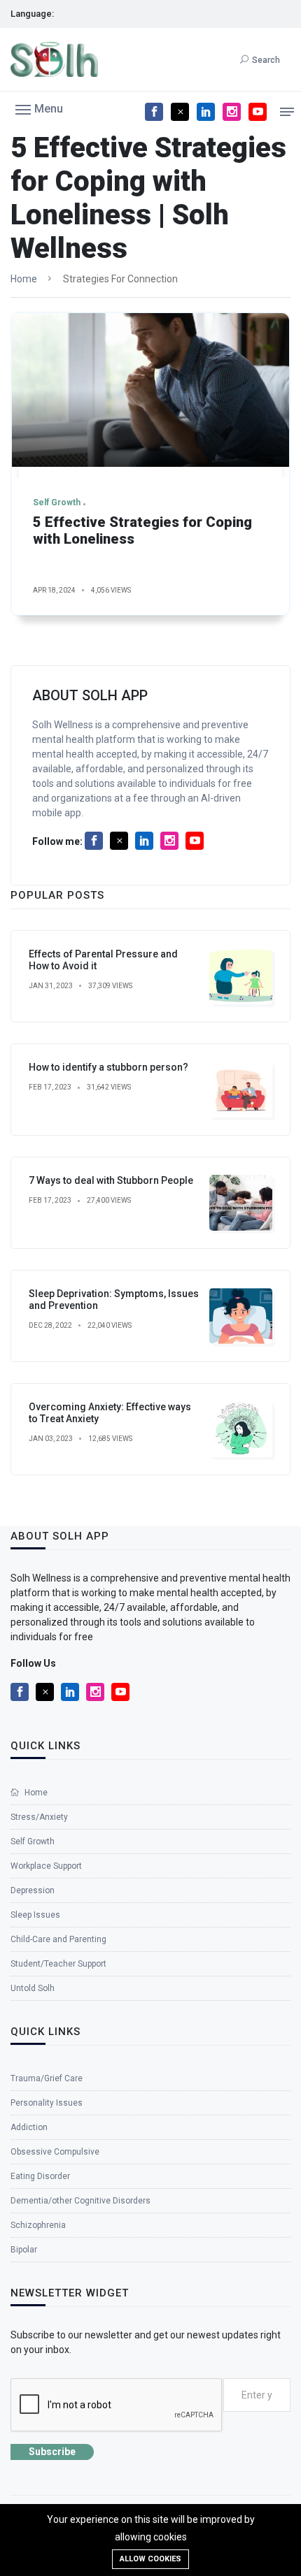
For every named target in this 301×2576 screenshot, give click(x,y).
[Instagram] (232, 112)
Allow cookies (150, 2559)
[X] (180, 112)
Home (24, 279)
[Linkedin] (206, 112)
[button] (39, 108)
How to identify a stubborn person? (108, 1067)
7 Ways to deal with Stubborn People (111, 1180)
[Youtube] (258, 112)
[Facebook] (154, 112)
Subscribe (52, 2452)
